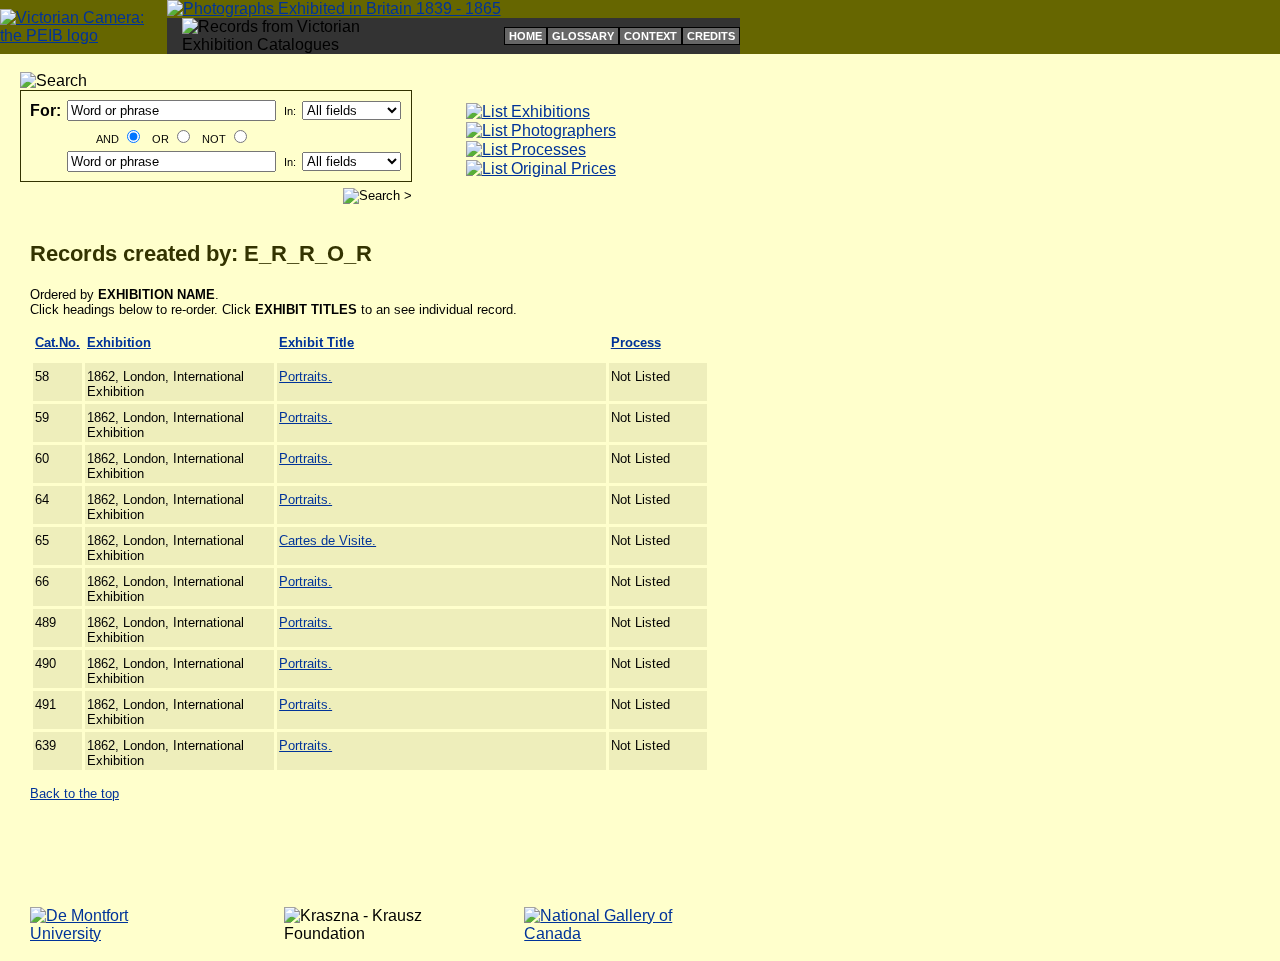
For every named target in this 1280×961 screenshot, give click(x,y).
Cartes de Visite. (327, 540)
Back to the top (74, 793)
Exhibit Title (316, 342)
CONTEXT (650, 36)
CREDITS (711, 36)
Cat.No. (57, 342)
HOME (525, 36)
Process (636, 342)
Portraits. (305, 376)
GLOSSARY (583, 36)
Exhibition (119, 342)
